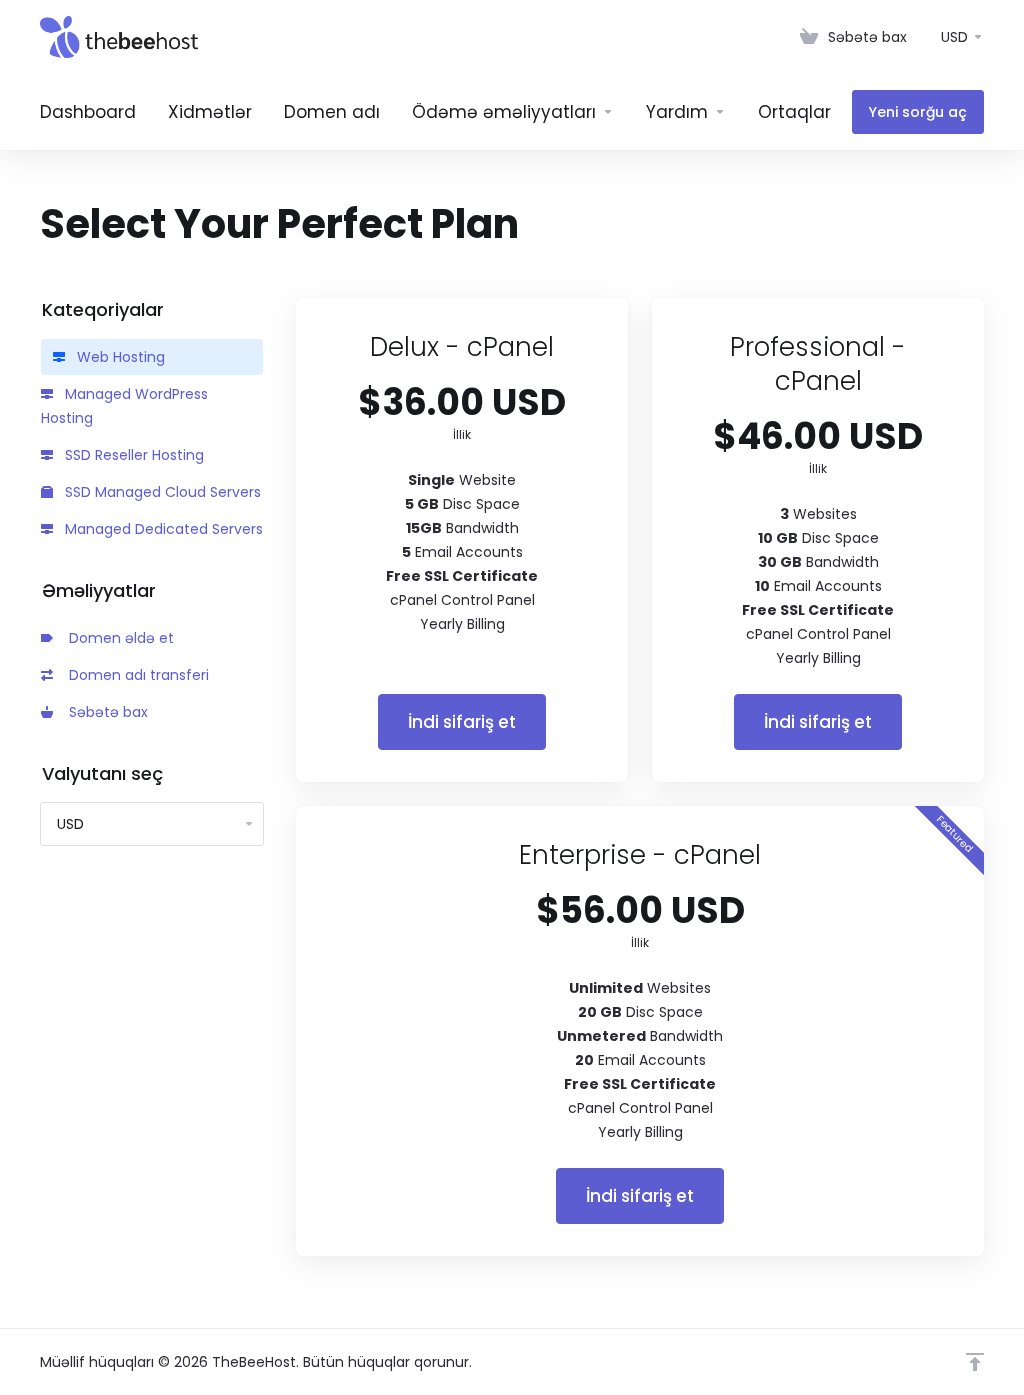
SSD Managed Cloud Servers (161, 492)
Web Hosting (119, 357)
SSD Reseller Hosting (132, 455)
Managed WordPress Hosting (124, 406)
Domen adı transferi (135, 675)
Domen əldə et (117, 638)
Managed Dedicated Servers (162, 529)
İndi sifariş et (462, 722)
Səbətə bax (104, 712)
